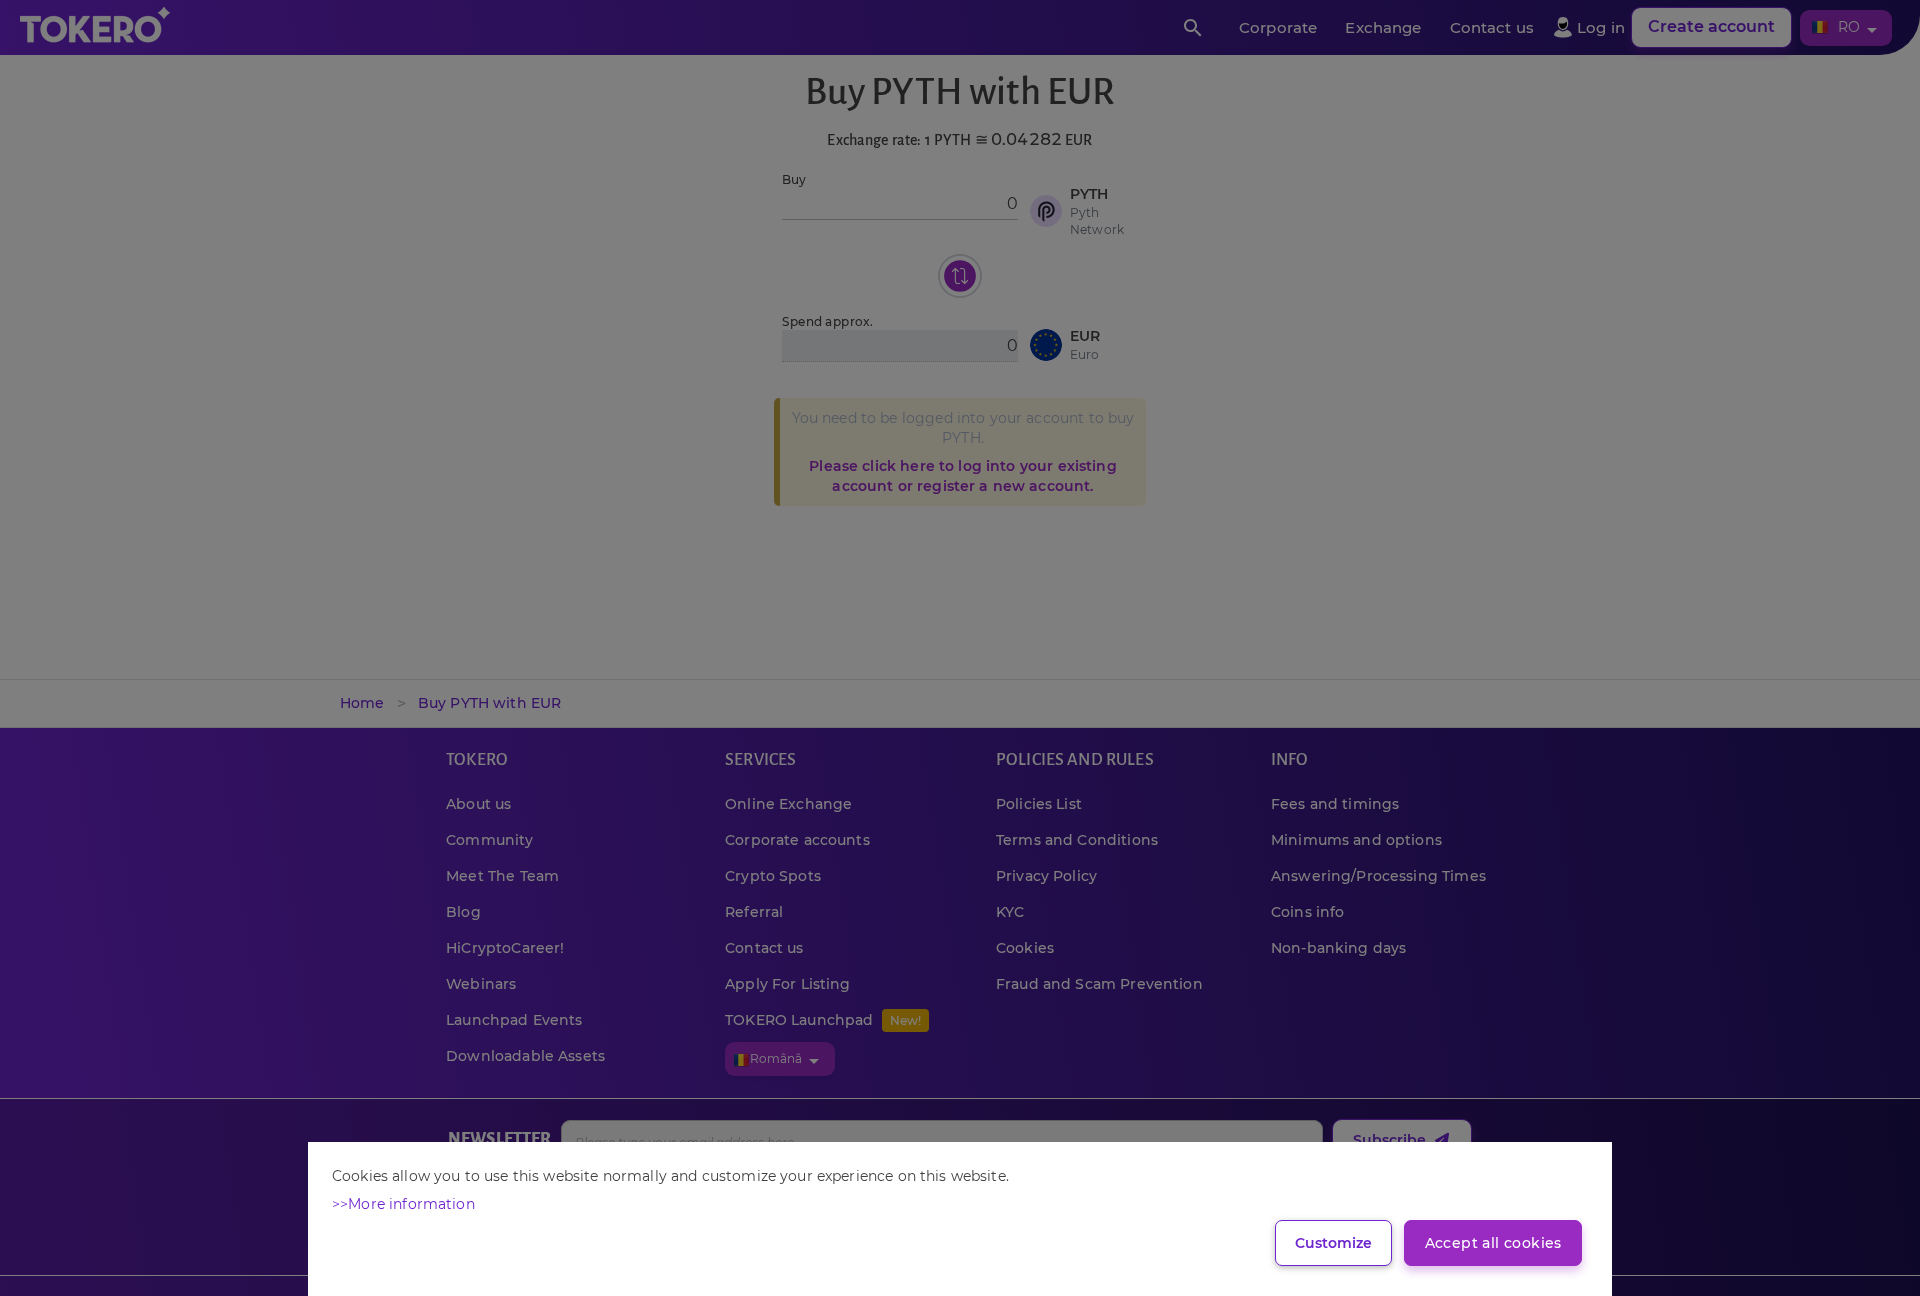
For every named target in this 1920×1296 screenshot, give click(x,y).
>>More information (403, 1204)
